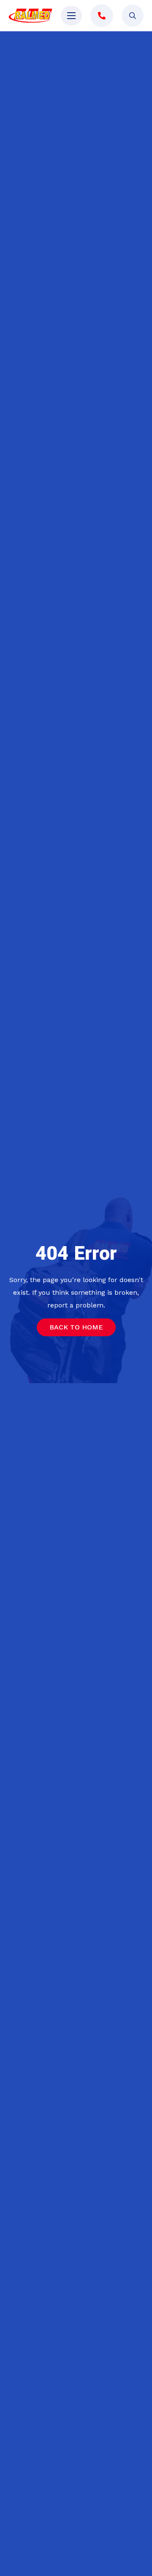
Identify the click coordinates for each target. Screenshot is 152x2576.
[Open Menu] (71, 16)
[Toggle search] (133, 16)
